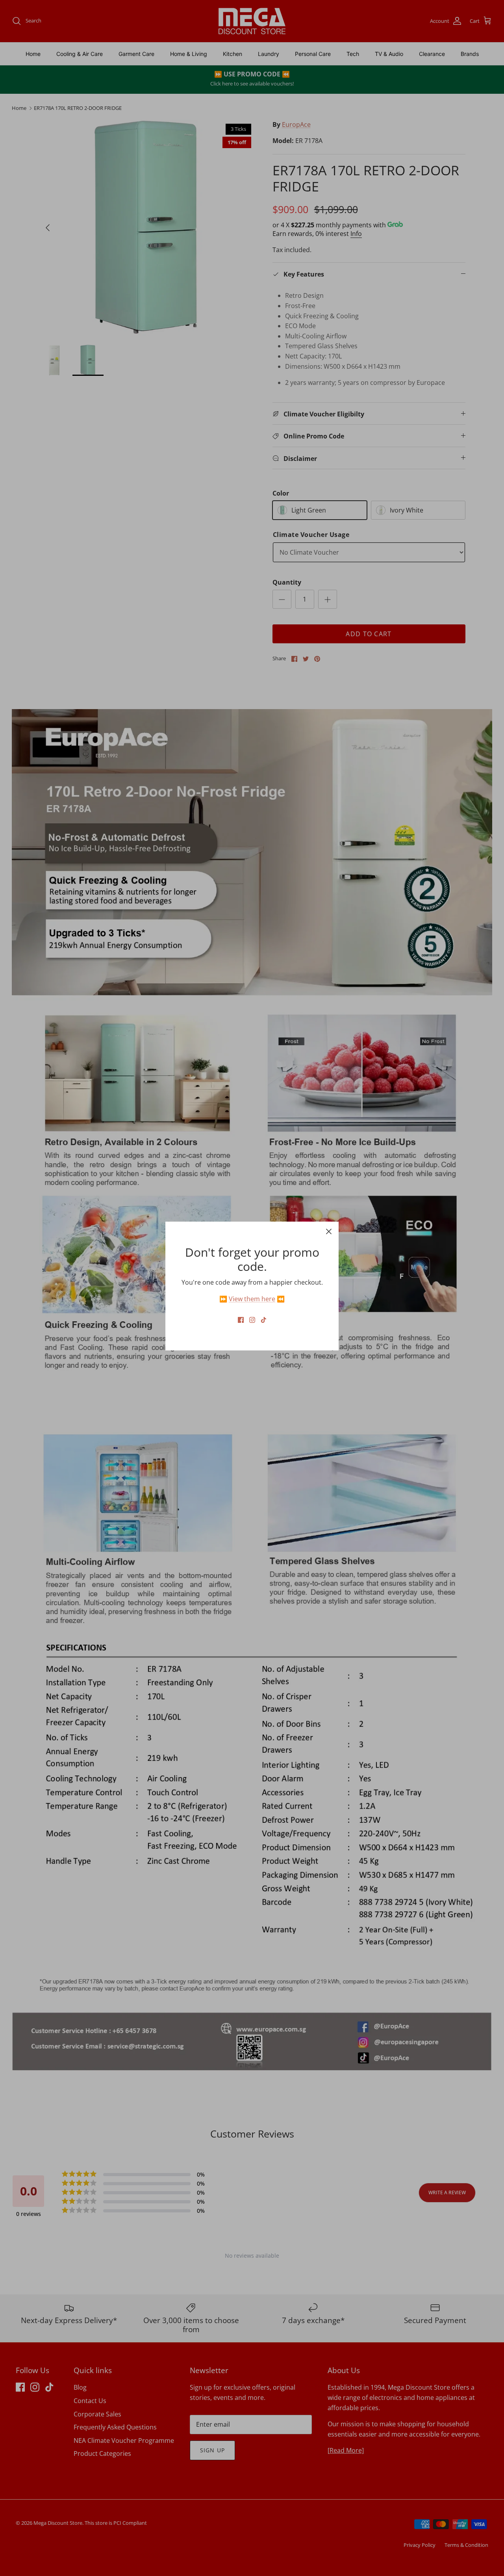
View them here (252, 1299)
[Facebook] (241, 1320)
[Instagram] (252, 1320)
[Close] (329, 1231)
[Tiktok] (264, 1320)
